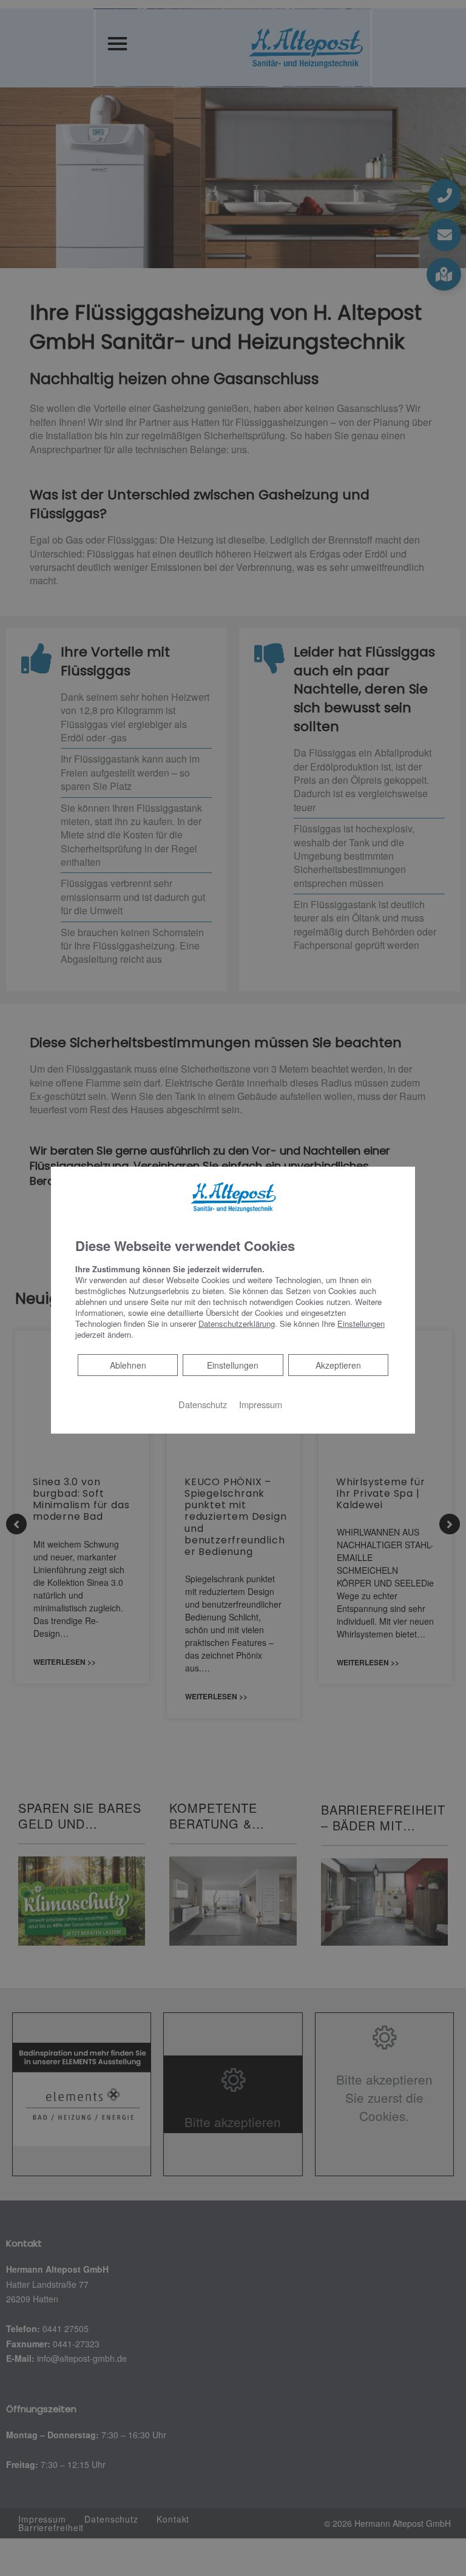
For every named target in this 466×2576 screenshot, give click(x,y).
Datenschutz (203, 1404)
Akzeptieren (338, 1365)
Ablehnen (128, 1365)
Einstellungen (233, 1365)
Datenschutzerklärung (237, 1323)
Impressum (261, 1404)
